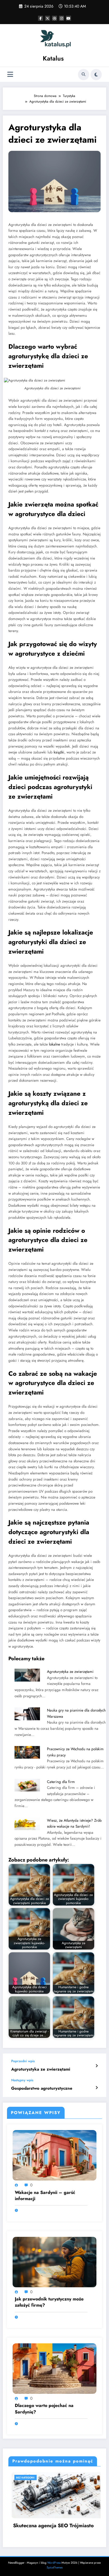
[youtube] (68, 18)
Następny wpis (22, 2080)
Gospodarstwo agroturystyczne (42, 2088)
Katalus (53, 58)
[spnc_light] (96, 75)
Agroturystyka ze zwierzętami (70, 1672)
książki (59, 752)
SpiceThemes (55, 2567)
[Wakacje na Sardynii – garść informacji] (54, 2155)
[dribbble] (54, 18)
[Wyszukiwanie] (84, 75)
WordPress (54, 2563)
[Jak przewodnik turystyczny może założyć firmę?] (54, 2261)
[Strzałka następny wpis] (97, 2088)
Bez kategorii (45, 2477)
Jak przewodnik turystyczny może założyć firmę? (49, 2302)
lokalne (54, 1044)
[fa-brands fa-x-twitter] (48, 18)
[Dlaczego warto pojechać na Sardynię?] (54, 2368)
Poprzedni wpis (23, 2061)
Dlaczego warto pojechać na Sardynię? (44, 2409)
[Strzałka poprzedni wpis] (97, 2066)
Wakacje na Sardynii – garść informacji (45, 2196)
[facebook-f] (41, 18)
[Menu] (10, 74)
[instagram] (61, 18)
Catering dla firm (61, 1782)
